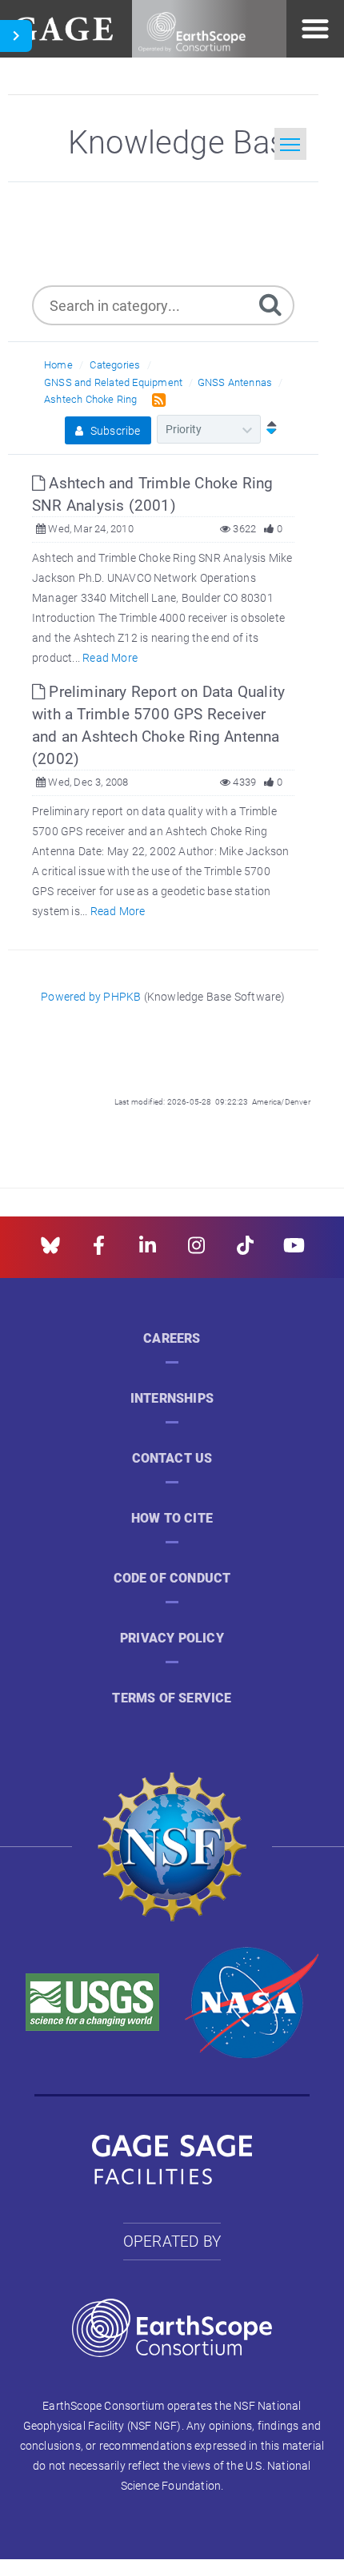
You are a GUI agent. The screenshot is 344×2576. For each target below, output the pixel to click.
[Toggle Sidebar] (16, 36)
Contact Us (172, 1458)
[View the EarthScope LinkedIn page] (148, 1250)
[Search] (270, 303)
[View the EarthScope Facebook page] (99, 1250)
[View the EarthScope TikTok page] (245, 1250)
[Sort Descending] (268, 429)
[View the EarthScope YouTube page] (294, 1250)
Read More (110, 657)
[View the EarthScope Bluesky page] (50, 1250)
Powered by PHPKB (91, 996)
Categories (115, 364)
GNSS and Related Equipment (113, 382)
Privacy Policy (172, 1638)
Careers (172, 1338)
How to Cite (172, 1518)
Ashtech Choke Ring (91, 399)
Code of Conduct (172, 1578)
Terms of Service (172, 1698)
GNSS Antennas (235, 382)
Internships (172, 1398)
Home (58, 364)
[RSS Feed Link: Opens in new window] (156, 398)
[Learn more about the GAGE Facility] (63, 27)
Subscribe (114, 430)
